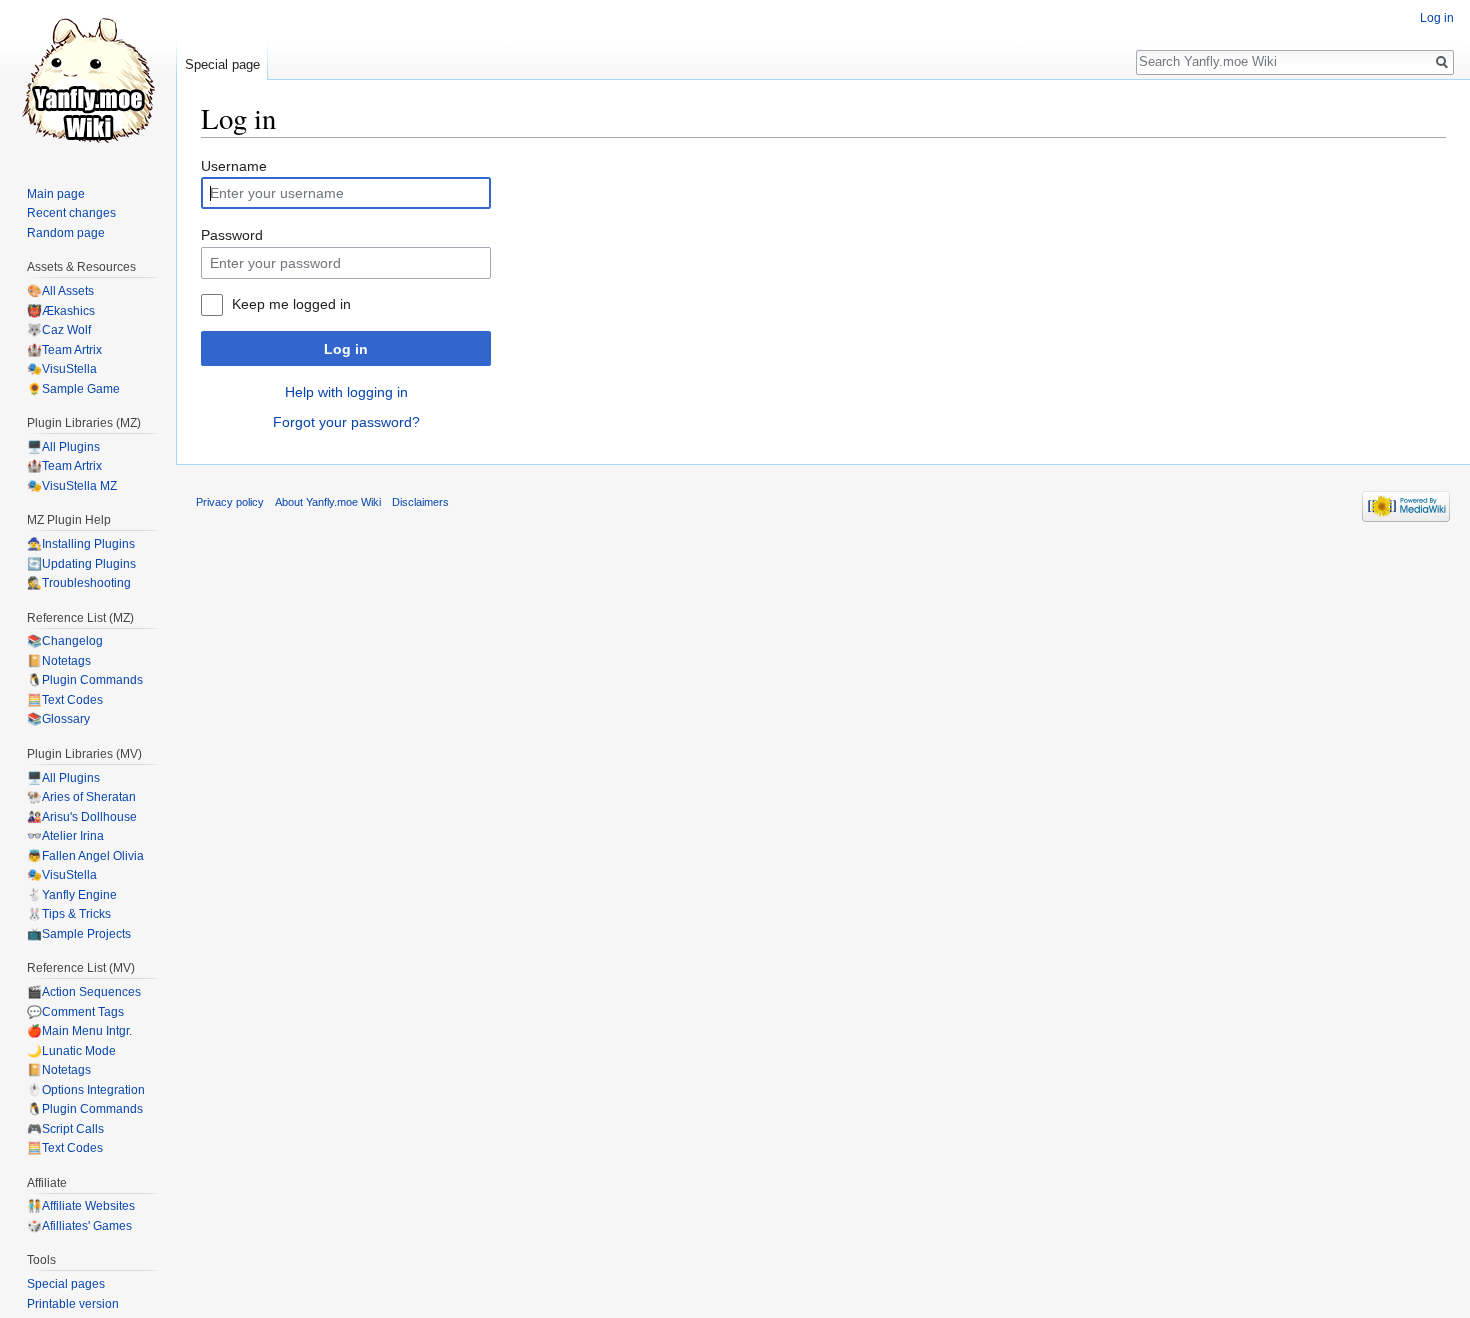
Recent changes (71, 213)
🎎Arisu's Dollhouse (82, 817)
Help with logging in (346, 392)
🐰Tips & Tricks (69, 914)
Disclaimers (420, 502)
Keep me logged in (291, 304)
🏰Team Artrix (64, 350)
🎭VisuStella (62, 369)
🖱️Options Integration (86, 1090)
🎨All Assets (60, 291)
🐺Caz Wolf (59, 330)
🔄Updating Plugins (81, 564)
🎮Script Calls (65, 1129)
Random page (66, 233)
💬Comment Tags (75, 1012)
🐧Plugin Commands (85, 680)
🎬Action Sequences (84, 992)
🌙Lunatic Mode (71, 1051)
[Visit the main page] (88, 80)
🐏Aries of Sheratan (81, 797)
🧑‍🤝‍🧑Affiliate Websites (81, 1206)
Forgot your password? (346, 422)
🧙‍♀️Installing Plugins (81, 544)
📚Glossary (58, 719)
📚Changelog (65, 641)
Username (234, 166)
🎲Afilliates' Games (79, 1226)
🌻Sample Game (73, 389)
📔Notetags (59, 661)
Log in (346, 349)
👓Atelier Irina (65, 836)
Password (232, 235)
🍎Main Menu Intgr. (79, 1031)
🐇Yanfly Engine (72, 895)
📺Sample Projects (79, 934)
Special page (222, 64)
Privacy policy (230, 502)
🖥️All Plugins (63, 447)
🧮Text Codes (65, 700)
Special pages (66, 1284)
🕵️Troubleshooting (79, 583)
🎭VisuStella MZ (72, 486)
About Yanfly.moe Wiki (328, 502)
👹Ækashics (61, 311)
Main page (56, 194)
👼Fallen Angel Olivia (85, 856)
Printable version (73, 1304)
